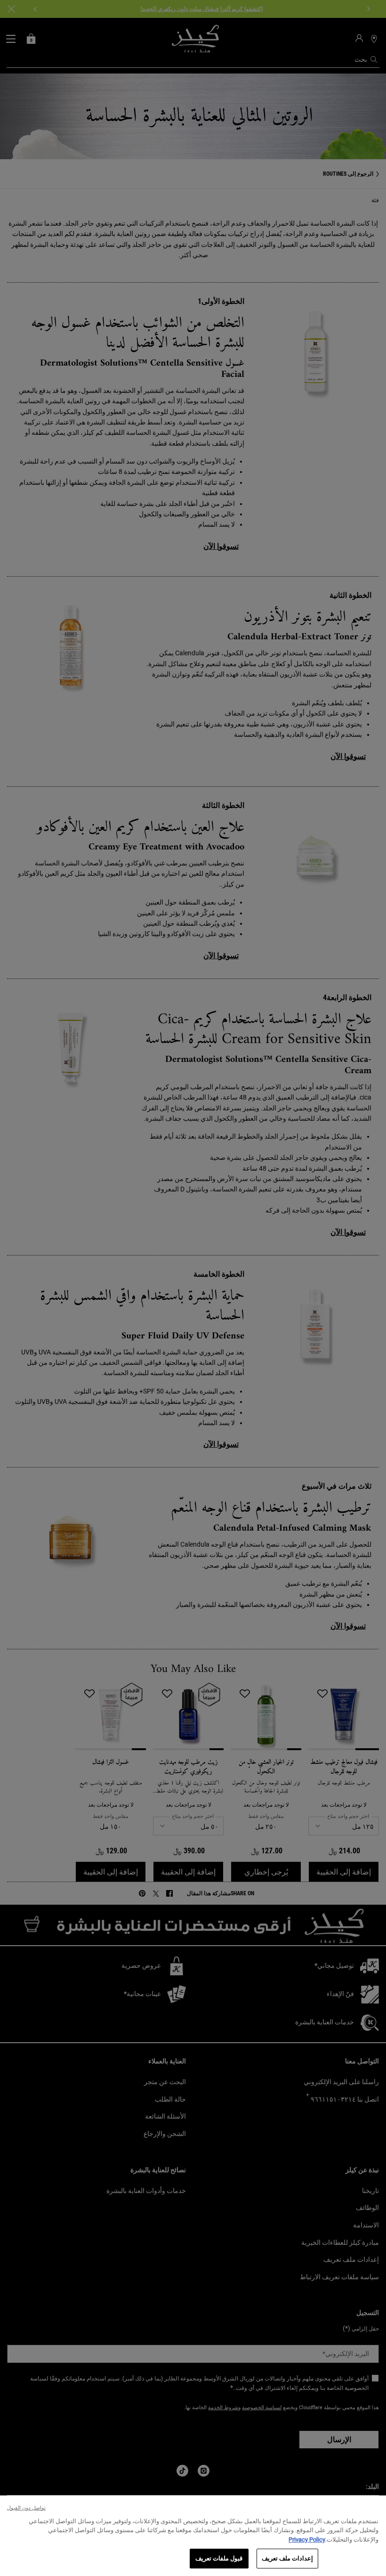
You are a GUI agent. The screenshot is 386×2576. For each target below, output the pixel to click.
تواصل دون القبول (26, 2508)
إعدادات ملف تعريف (287, 2558)
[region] (193, 2536)
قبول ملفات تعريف (219, 2558)
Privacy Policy (307, 2539)
